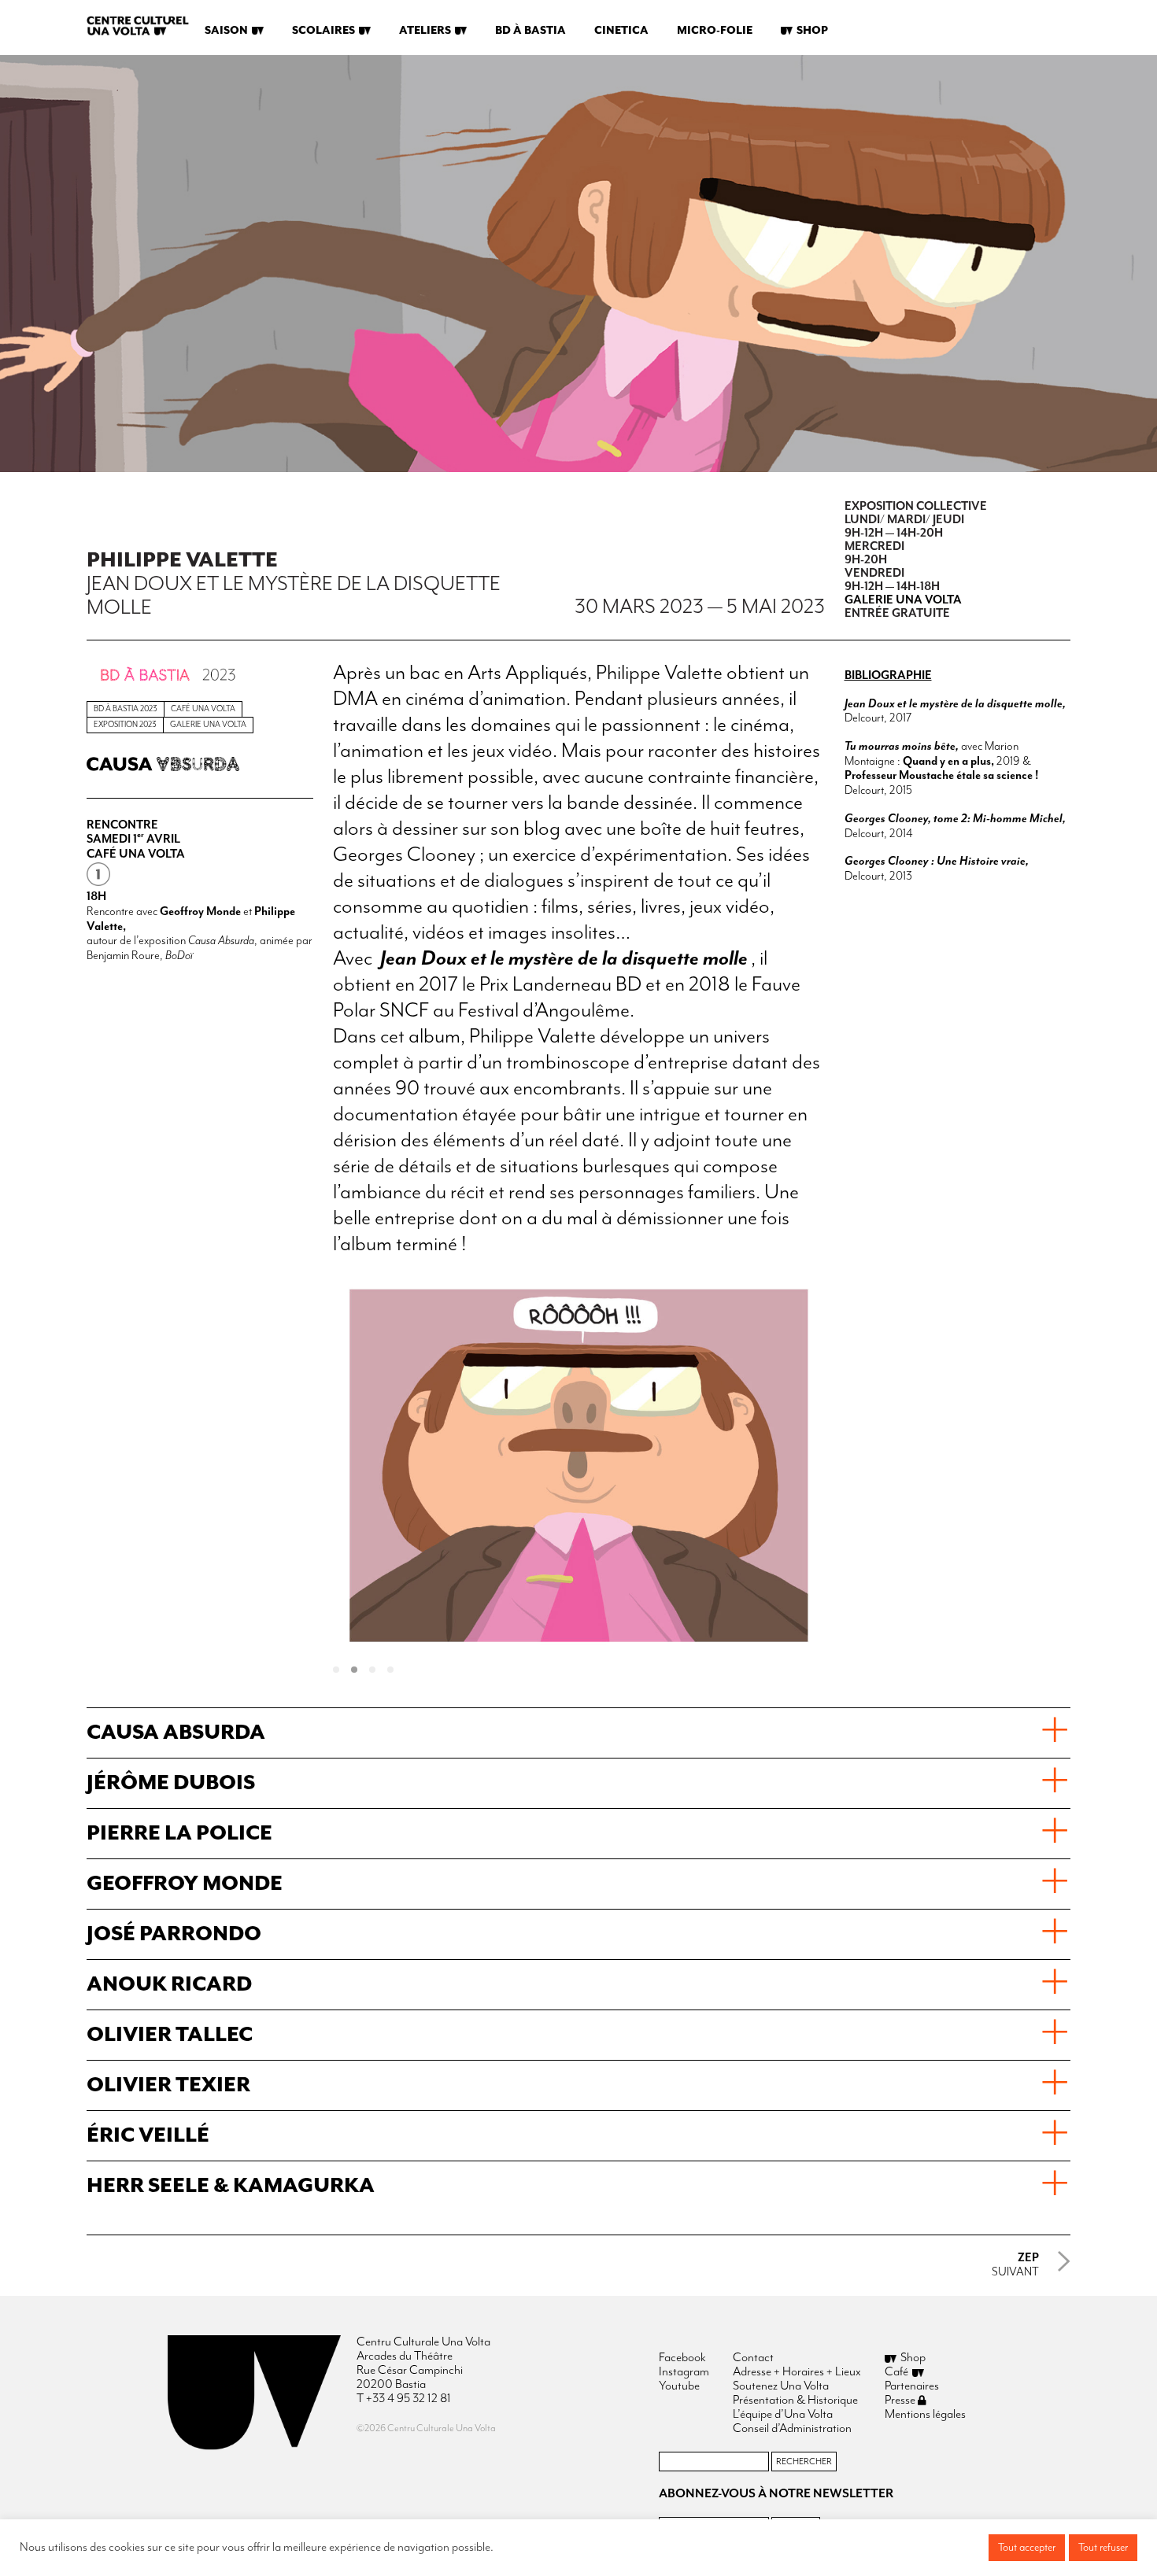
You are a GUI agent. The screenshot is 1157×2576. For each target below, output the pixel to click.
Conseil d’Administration (792, 2429)
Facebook (682, 2358)
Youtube (679, 2386)
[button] (342, 1671)
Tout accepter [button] (1027, 2548)
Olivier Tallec (170, 2035)
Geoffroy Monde (185, 1884)
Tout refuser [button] (1103, 2548)
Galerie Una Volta (208, 725)
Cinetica (621, 31)
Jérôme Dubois (171, 1783)
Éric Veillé (148, 2136)
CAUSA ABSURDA (176, 1733)
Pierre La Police (179, 1834)
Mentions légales (925, 2415)
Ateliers (425, 31)
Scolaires (323, 31)
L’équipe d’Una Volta (783, 2415)
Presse (901, 2401)
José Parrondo (174, 1934)
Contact (753, 2358)
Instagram (684, 2372)
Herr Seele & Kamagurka (231, 2186)
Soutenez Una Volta (781, 2386)
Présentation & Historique (795, 2401)
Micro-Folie (715, 31)
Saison (226, 31)
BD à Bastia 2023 (126, 709)
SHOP (812, 31)
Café (896, 2372)
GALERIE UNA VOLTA (904, 600)
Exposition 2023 (125, 725)
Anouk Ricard (169, 1985)
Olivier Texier (168, 2085)
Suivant (1015, 2265)
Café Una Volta (203, 709)
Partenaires (912, 2386)
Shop (913, 2358)
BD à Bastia (530, 31)
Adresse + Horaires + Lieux (797, 2372)
